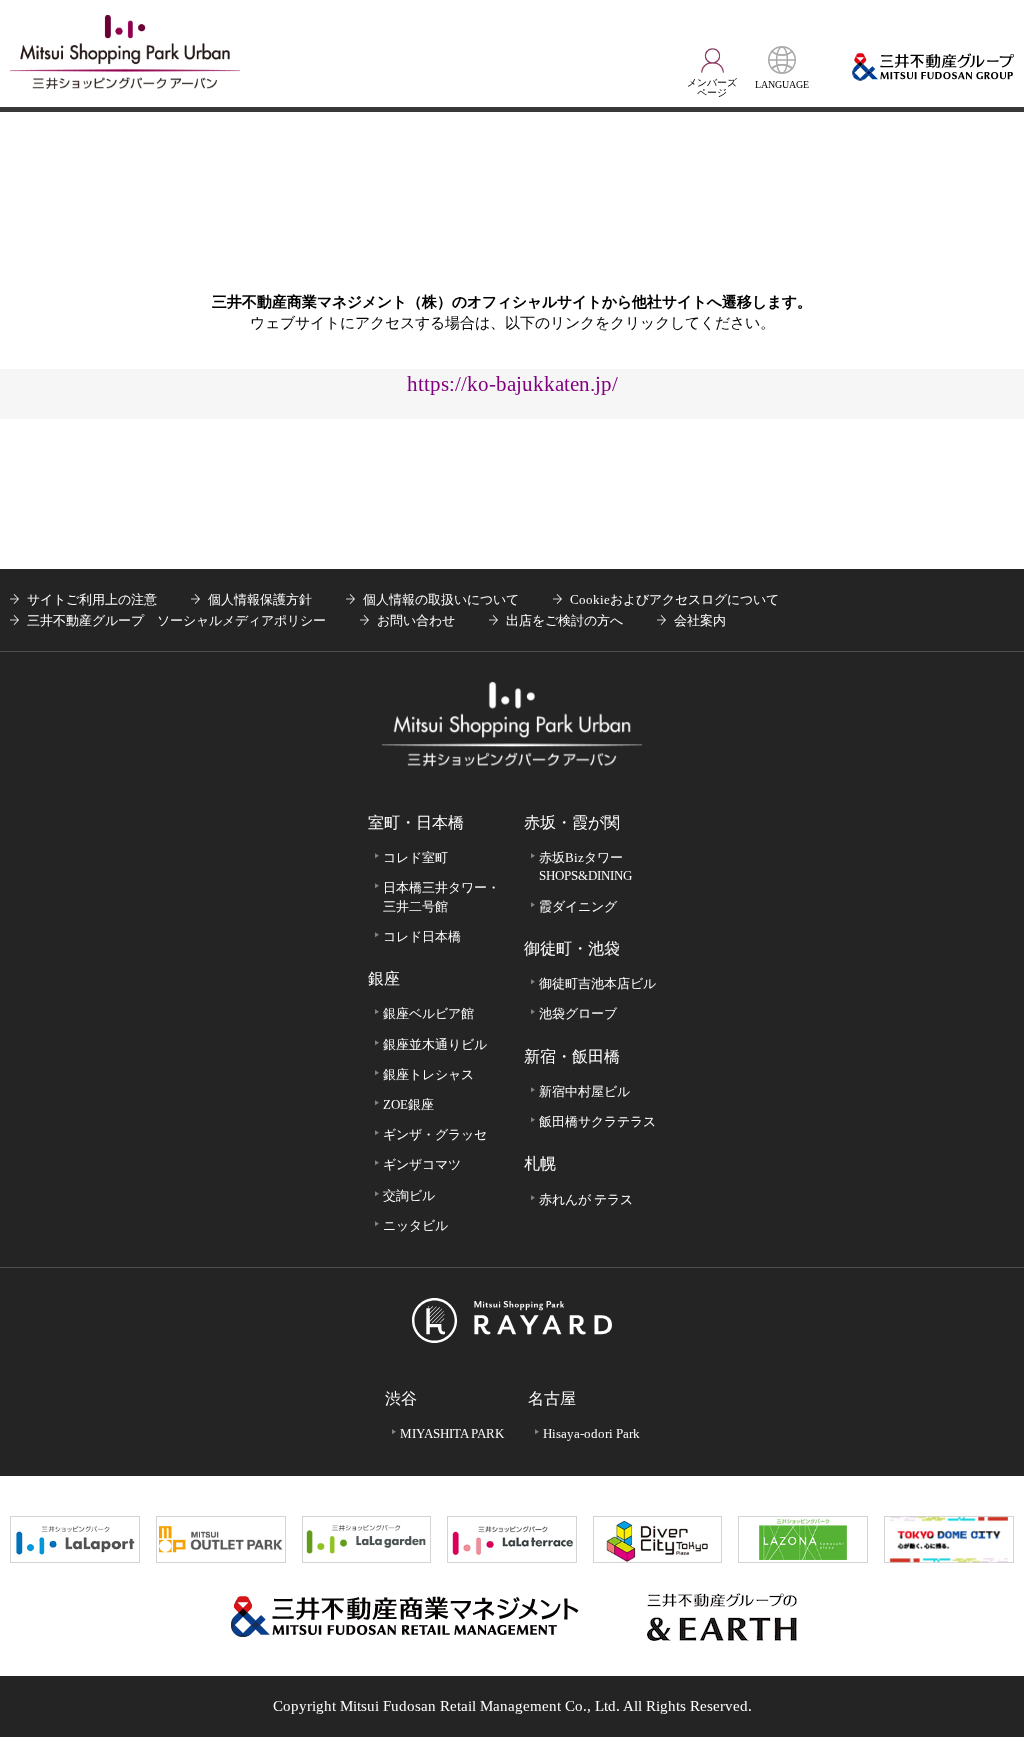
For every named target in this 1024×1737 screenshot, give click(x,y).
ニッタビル (415, 1225)
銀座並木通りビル (435, 1044)
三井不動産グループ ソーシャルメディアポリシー (176, 620)
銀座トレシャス (428, 1074)
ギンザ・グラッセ (435, 1134)
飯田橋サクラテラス (597, 1121)
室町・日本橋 (416, 822)
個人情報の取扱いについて (441, 599)
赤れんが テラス (586, 1199)
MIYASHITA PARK (452, 1433)
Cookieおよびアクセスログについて (674, 599)
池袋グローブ (578, 1013)
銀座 (384, 978)
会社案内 (700, 620)
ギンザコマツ (422, 1164)
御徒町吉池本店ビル (597, 983)
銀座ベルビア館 (428, 1013)
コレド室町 (415, 857)
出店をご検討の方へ (564, 620)
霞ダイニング (578, 906)
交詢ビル (409, 1195)
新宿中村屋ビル (584, 1091)
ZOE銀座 (408, 1104)
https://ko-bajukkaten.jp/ (512, 383)
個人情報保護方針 (260, 599)
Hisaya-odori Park (591, 1433)
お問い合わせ (416, 620)
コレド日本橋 (422, 936)
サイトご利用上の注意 (92, 599)
